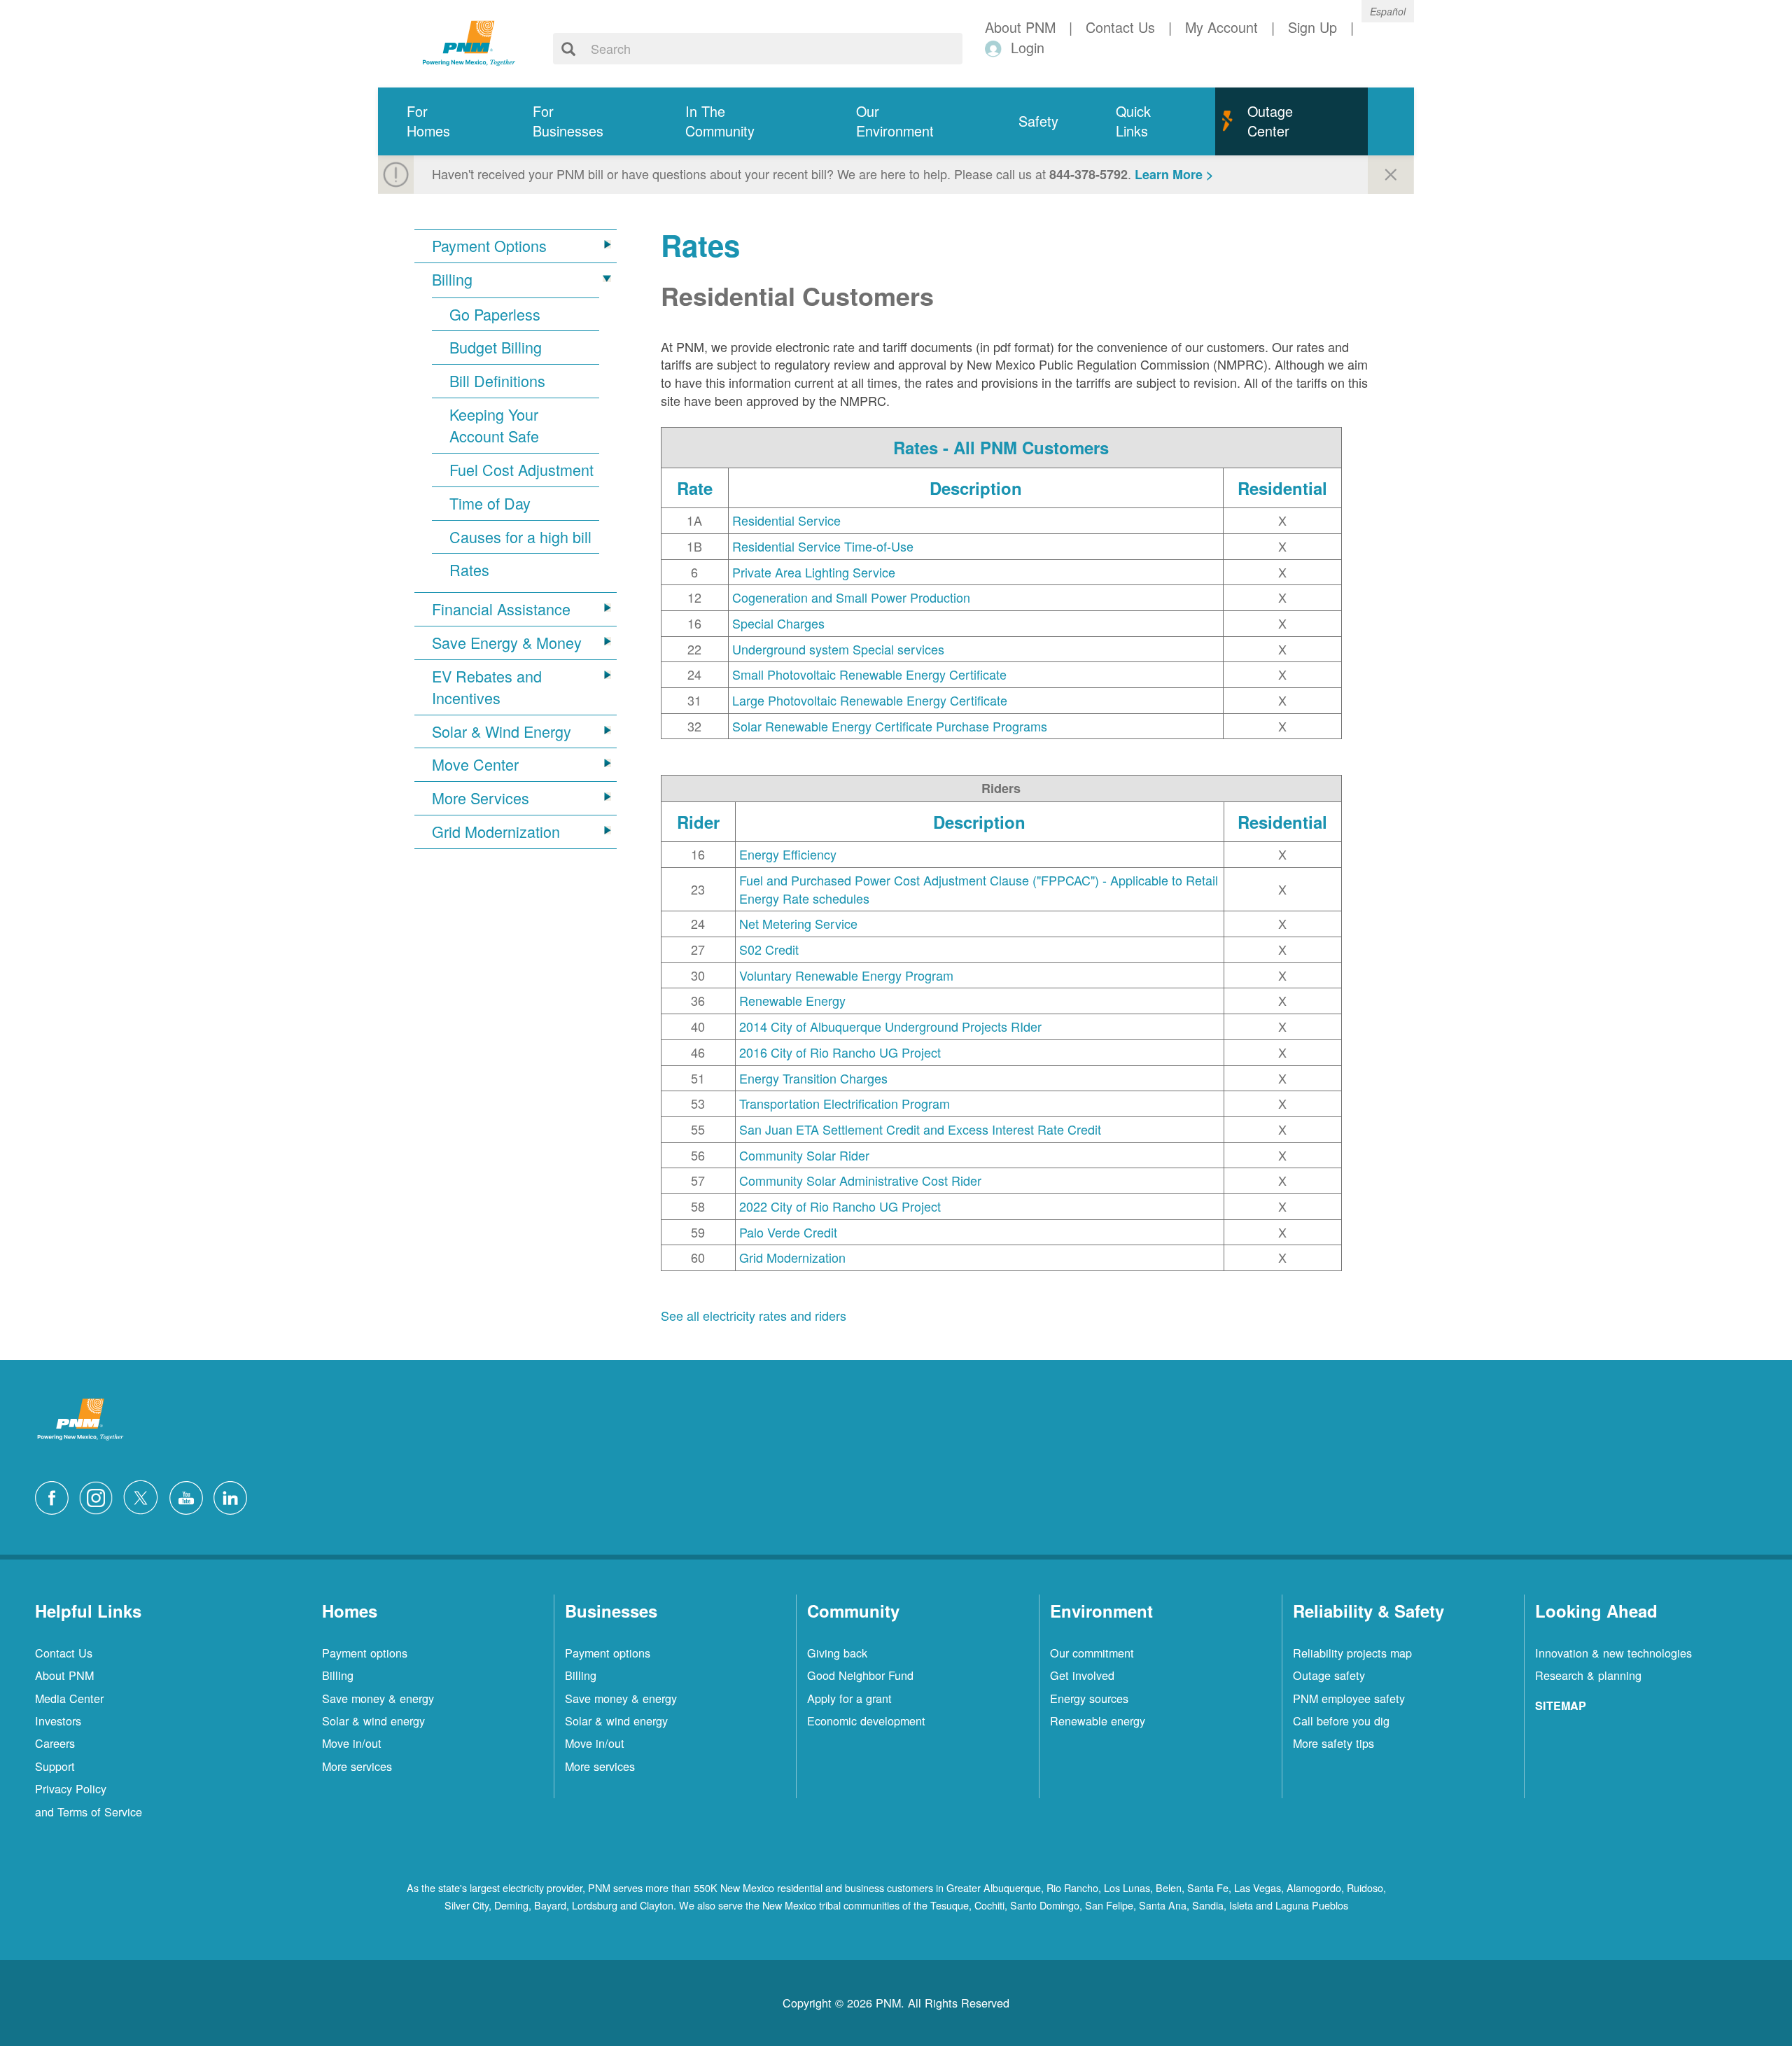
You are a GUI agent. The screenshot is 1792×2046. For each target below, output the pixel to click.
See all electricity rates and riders (754, 1315)
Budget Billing (496, 347)
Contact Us (64, 1653)
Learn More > (1174, 174)
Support (55, 1766)
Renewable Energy (792, 1000)
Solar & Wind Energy (502, 731)
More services (357, 1766)
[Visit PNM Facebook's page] (55, 1496)
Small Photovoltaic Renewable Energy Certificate (869, 674)
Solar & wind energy (373, 1721)
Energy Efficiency (788, 854)
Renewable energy (1098, 1721)
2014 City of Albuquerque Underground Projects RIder (890, 1026)
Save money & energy (378, 1698)
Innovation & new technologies (1613, 1653)
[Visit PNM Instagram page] (99, 1496)
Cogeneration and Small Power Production (851, 597)
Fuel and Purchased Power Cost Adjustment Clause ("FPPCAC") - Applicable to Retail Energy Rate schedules (979, 889)
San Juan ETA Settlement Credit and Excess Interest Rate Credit (920, 1129)
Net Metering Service (798, 923)
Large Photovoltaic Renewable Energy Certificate (870, 700)
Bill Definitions (497, 381)
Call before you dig (1341, 1721)
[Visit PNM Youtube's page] (190, 1496)
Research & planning (1588, 1675)
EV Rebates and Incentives (487, 687)
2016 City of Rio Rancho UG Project (840, 1052)
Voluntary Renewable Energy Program (846, 975)
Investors (58, 1721)
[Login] (996, 48)
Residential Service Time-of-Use (823, 546)
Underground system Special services (838, 649)
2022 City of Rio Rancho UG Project (840, 1206)
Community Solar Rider (804, 1155)
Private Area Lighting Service (814, 572)
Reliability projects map (1352, 1653)
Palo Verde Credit (788, 1232)
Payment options (365, 1653)
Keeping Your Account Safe (494, 425)
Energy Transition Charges (813, 1078)
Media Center (69, 1698)
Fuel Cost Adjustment (521, 470)
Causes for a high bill (520, 537)
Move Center (475, 764)
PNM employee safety (1349, 1698)
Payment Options (489, 246)
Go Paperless (495, 314)
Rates (469, 570)
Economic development (866, 1721)
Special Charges (778, 623)
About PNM (64, 1675)
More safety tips (1333, 1743)
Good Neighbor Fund (860, 1675)
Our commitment (1092, 1653)
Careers (55, 1743)
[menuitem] (441, 121)
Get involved (1082, 1675)
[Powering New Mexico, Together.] (469, 41)
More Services (481, 798)
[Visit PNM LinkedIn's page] (234, 1496)
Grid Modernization (496, 832)
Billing (452, 279)
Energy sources (1089, 1698)
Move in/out (352, 1743)
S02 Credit (769, 949)
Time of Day (490, 503)
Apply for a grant (849, 1698)
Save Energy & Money (507, 643)
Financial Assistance (501, 609)
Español (1388, 11)
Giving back (837, 1653)
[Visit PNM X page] (145, 1496)
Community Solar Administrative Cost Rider (860, 1180)
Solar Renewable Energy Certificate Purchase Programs (890, 726)
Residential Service (786, 520)
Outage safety (1329, 1675)
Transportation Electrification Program (845, 1103)
